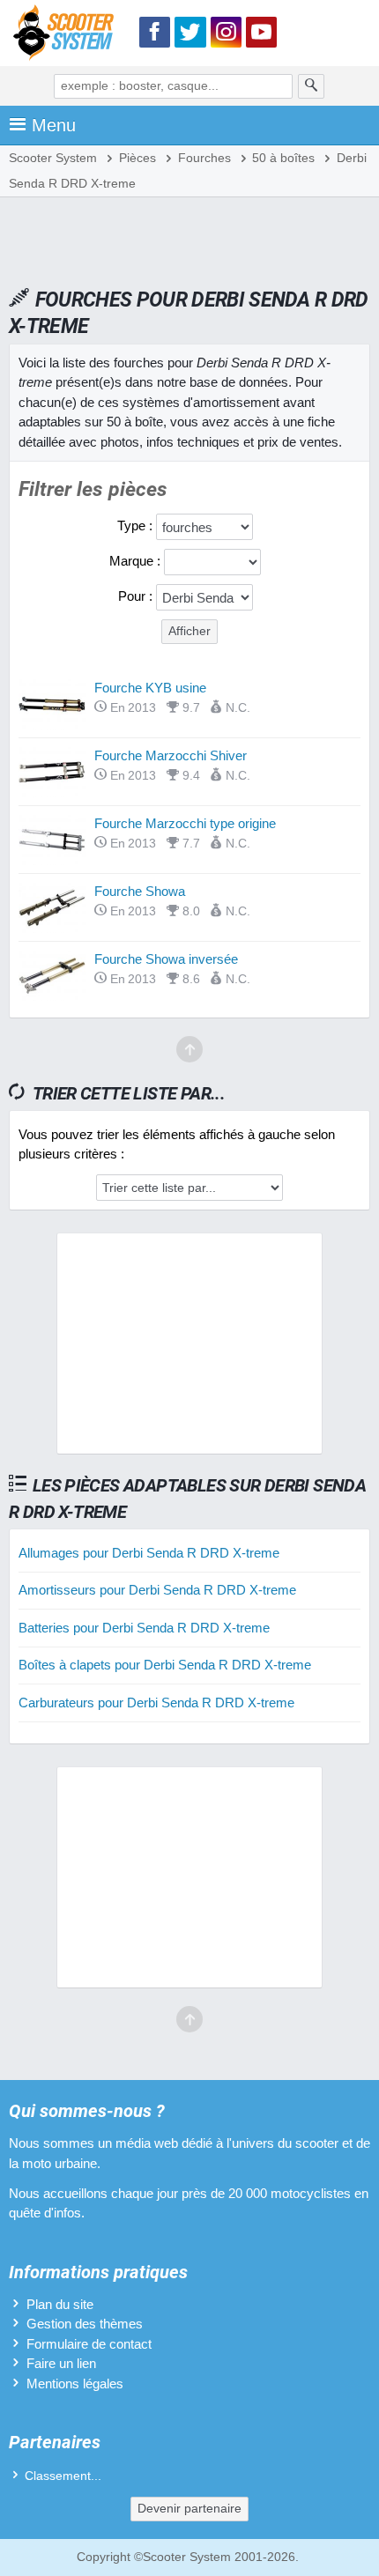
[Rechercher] (311, 86)
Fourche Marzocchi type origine (185, 823)
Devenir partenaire (189, 2509)
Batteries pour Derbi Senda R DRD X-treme (144, 1628)
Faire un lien (61, 2363)
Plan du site (60, 2304)
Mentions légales (75, 2384)
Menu (54, 125)
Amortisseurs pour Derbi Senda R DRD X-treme (157, 1590)
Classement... (63, 2476)
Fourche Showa (140, 891)
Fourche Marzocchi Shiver (171, 755)
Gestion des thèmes (85, 2324)
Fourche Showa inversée (166, 959)
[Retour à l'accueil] (68, 36)
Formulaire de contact (89, 2344)
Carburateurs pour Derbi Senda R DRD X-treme (156, 1703)
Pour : (137, 596)
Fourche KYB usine (150, 688)
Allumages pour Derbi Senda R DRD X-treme (149, 1553)
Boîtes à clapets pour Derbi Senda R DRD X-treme (165, 1665)
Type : (137, 526)
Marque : (137, 561)
